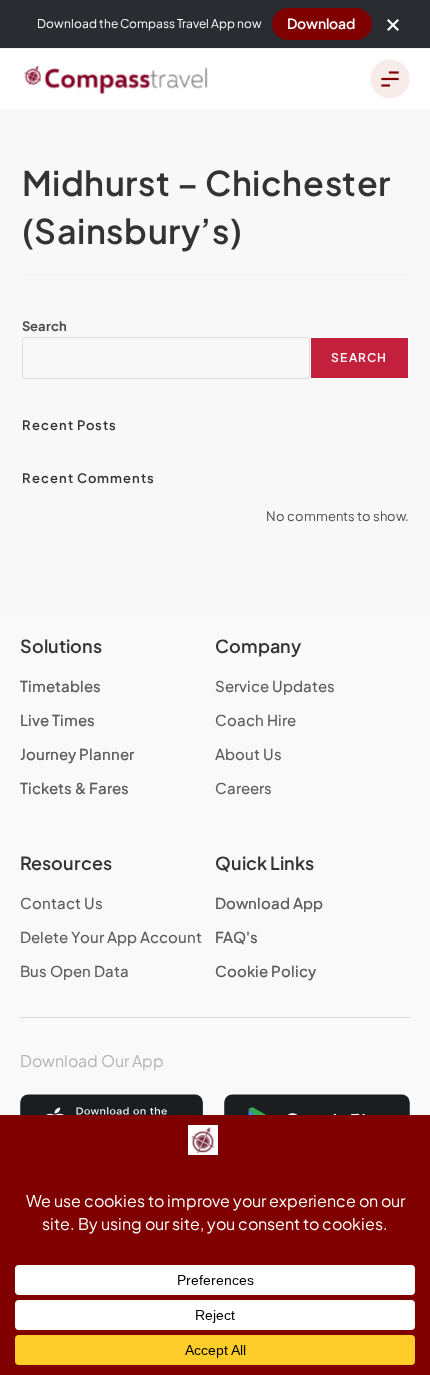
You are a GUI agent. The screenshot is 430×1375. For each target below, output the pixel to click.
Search (44, 326)
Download (321, 23)
